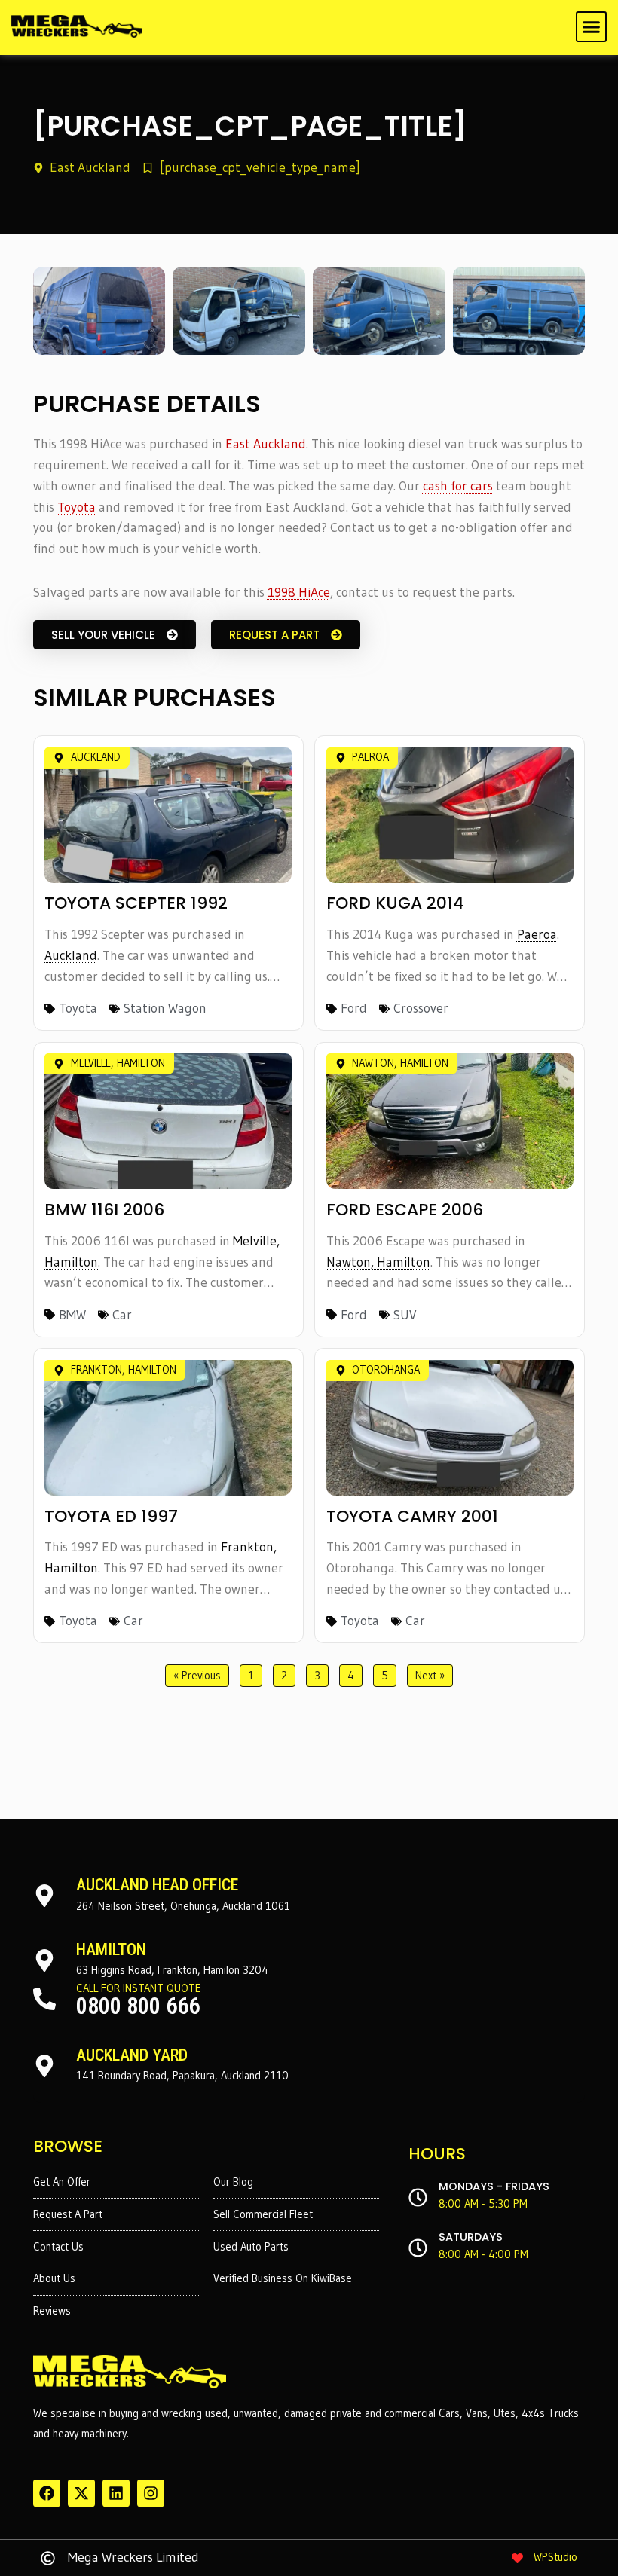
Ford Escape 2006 (405, 1210)
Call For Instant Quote (138, 1988)
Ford (354, 1008)
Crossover (421, 1008)
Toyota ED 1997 (111, 1516)
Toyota (76, 507)
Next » (430, 1676)
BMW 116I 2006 (104, 1210)
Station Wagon (165, 1008)
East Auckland (266, 444)
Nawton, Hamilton (378, 1262)
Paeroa (537, 934)
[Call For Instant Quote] (44, 1999)
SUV (405, 1315)
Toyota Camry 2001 (412, 1516)
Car (122, 1315)
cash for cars (458, 486)
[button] (592, 27)
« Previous (197, 1676)
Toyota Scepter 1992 (136, 903)
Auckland (71, 955)
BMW (72, 1315)
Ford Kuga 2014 (395, 903)
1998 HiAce (299, 592)
